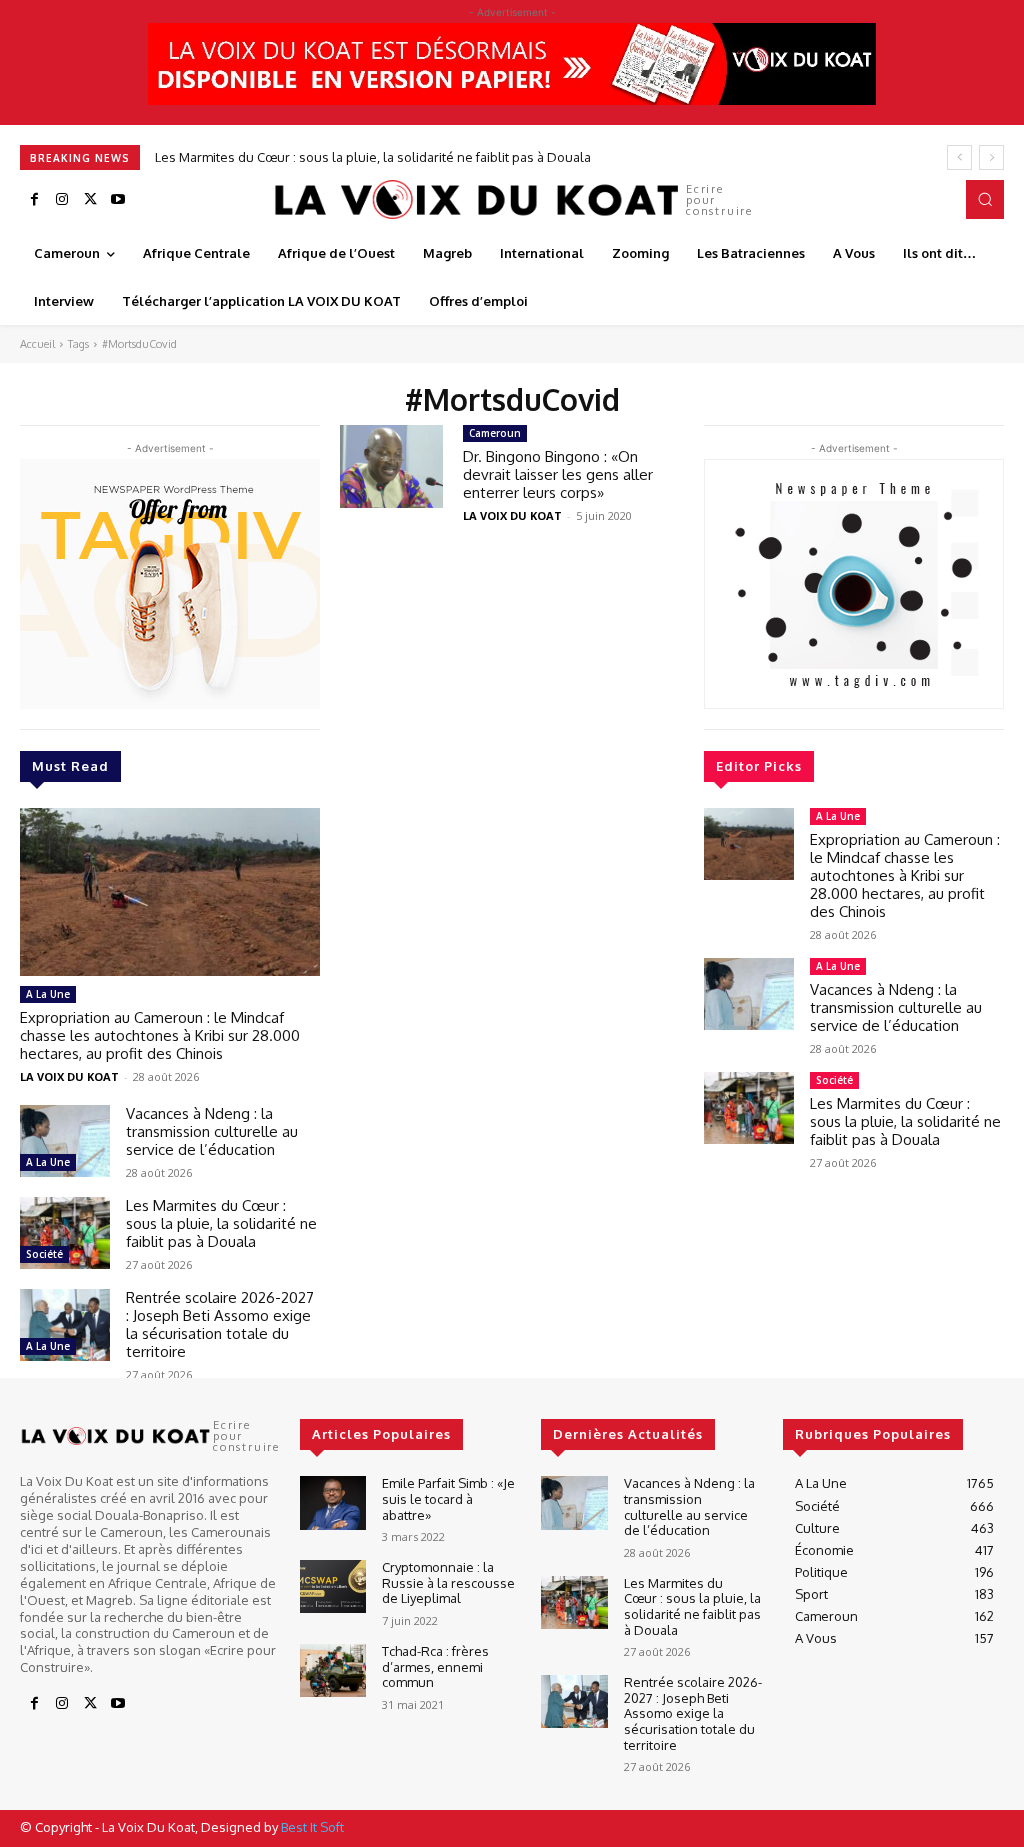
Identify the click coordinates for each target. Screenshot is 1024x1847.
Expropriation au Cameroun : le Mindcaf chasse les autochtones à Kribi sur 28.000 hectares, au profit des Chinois (160, 1035)
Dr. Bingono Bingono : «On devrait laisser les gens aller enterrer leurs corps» (558, 474)
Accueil (37, 344)
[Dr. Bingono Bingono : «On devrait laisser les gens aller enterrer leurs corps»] (391, 466)
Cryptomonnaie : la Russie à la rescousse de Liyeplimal (448, 1582)
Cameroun (495, 433)
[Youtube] (118, 200)
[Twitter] (90, 200)
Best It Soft (312, 1827)
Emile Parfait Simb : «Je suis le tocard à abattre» (448, 1498)
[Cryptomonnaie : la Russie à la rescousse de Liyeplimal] (333, 1586)
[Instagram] (62, 200)
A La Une (48, 994)
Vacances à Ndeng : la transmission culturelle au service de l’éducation (212, 1131)
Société (44, 1254)
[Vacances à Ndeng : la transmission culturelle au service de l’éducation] (65, 1141)
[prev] (959, 157)
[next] (991, 157)
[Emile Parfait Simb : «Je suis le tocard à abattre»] (333, 1502)
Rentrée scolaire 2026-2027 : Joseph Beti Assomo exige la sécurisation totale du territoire (220, 1324)
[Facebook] (34, 200)
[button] (985, 199)
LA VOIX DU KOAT (69, 1076)
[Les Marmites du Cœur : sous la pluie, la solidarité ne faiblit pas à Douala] (65, 1233)
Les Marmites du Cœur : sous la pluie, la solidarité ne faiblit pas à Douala (373, 157)
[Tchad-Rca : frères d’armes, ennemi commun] (333, 1670)
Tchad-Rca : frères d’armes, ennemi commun (435, 1666)
